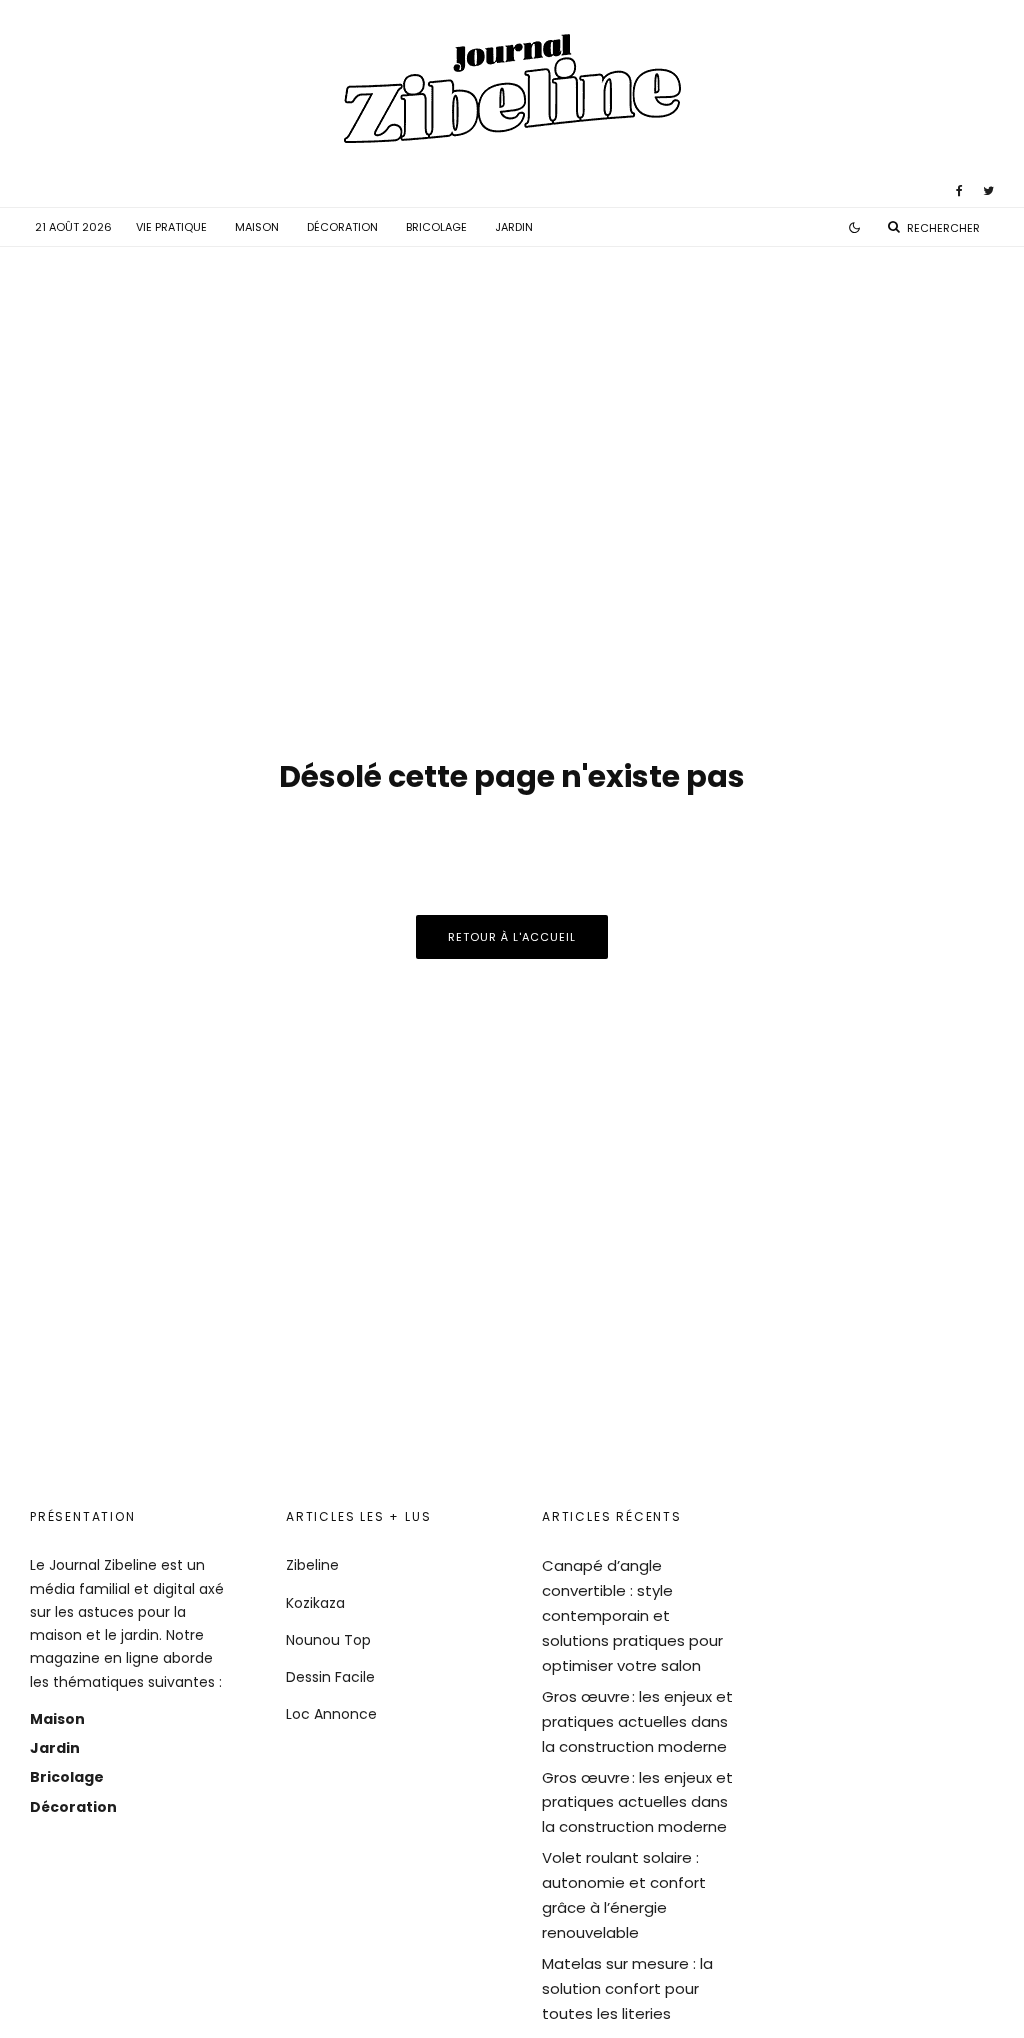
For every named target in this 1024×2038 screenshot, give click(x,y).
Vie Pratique (171, 227)
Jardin (514, 227)
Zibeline (312, 1565)
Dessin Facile (330, 1677)
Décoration (342, 227)
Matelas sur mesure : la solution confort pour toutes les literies (627, 1988)
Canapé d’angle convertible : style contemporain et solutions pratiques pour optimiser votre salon (632, 1615)
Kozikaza (315, 1603)
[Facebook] (959, 191)
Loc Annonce (331, 1714)
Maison (257, 227)
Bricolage (436, 227)
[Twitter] (988, 191)
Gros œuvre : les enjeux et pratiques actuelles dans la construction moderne (637, 1721)
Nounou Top (328, 1640)
